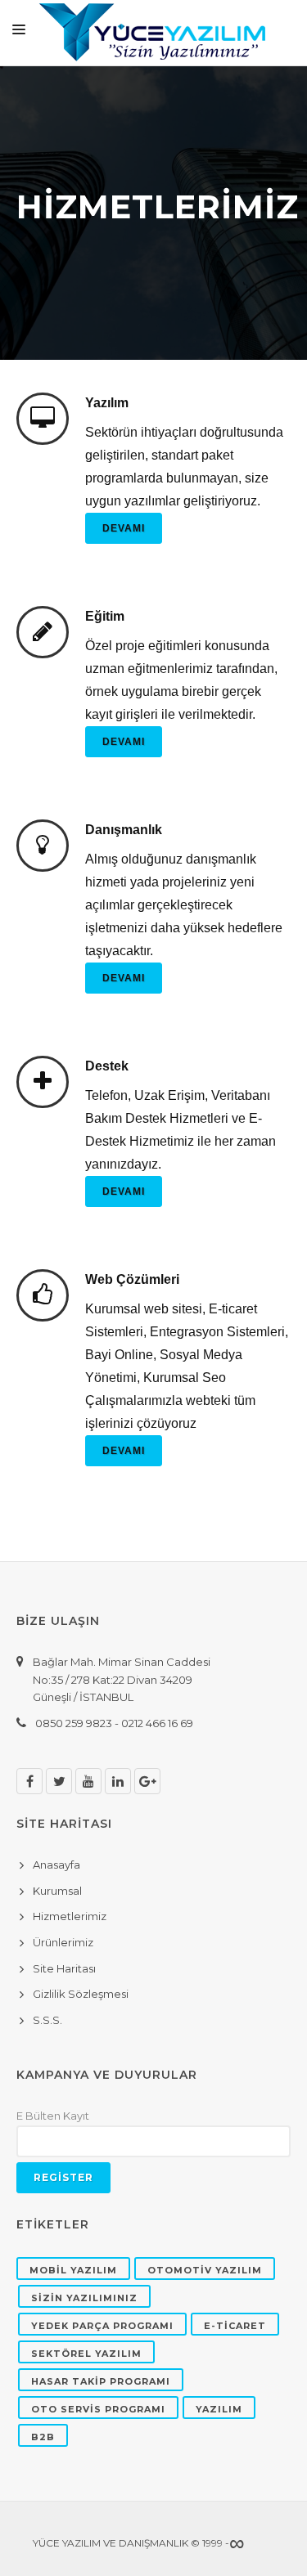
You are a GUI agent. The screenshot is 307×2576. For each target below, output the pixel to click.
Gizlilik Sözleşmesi (81, 1994)
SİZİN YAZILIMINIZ (84, 2298)
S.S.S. (47, 2020)
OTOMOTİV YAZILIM (205, 2270)
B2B (43, 2437)
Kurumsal (57, 1891)
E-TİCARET (235, 2326)
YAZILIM (219, 2409)
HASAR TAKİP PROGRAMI (101, 2381)
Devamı (124, 528)
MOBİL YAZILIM (73, 2270)
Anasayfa (56, 1865)
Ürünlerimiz (63, 1942)
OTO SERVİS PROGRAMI (98, 2409)
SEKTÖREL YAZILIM (86, 2354)
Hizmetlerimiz (70, 1916)
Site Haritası (64, 1968)
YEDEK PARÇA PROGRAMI (102, 2326)
